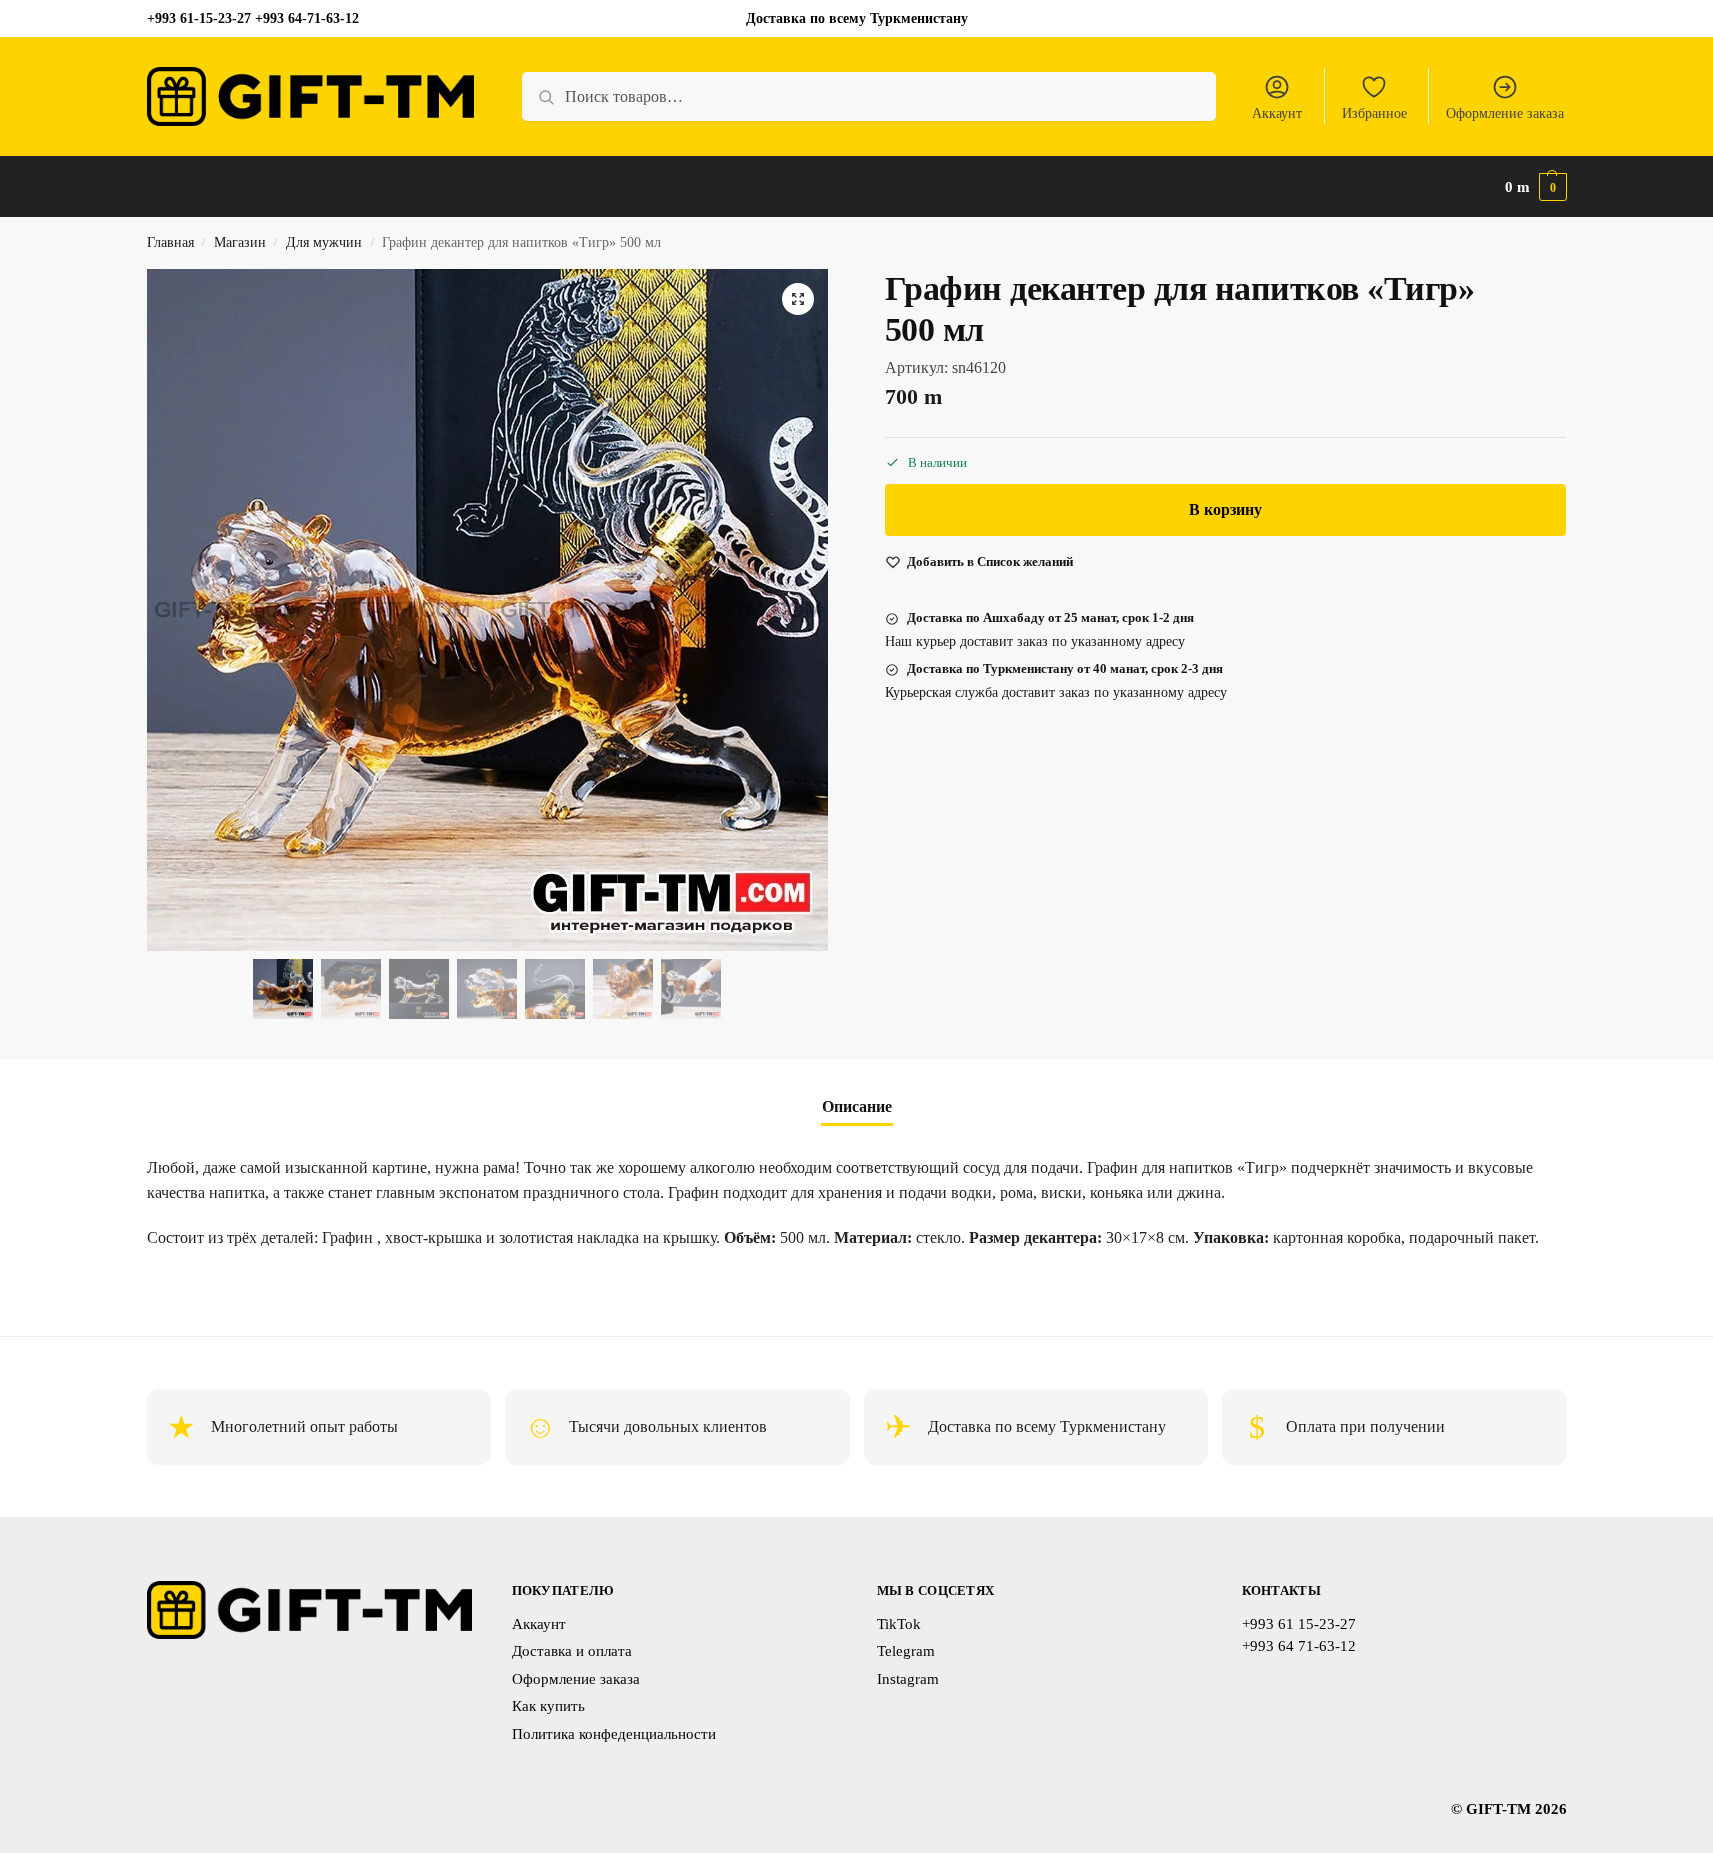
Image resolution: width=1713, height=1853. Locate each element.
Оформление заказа (1505, 113)
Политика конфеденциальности (614, 1734)
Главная (170, 242)
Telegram (906, 1651)
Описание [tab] (857, 1106)
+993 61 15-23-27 (1299, 1624)
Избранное (1374, 113)
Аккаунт (1277, 113)
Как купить (548, 1706)
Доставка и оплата (572, 1651)
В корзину (1225, 510)
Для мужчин (324, 242)
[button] (1536, 187)
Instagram (908, 1679)
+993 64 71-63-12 (1299, 1646)
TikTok (899, 1624)
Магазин (240, 242)
